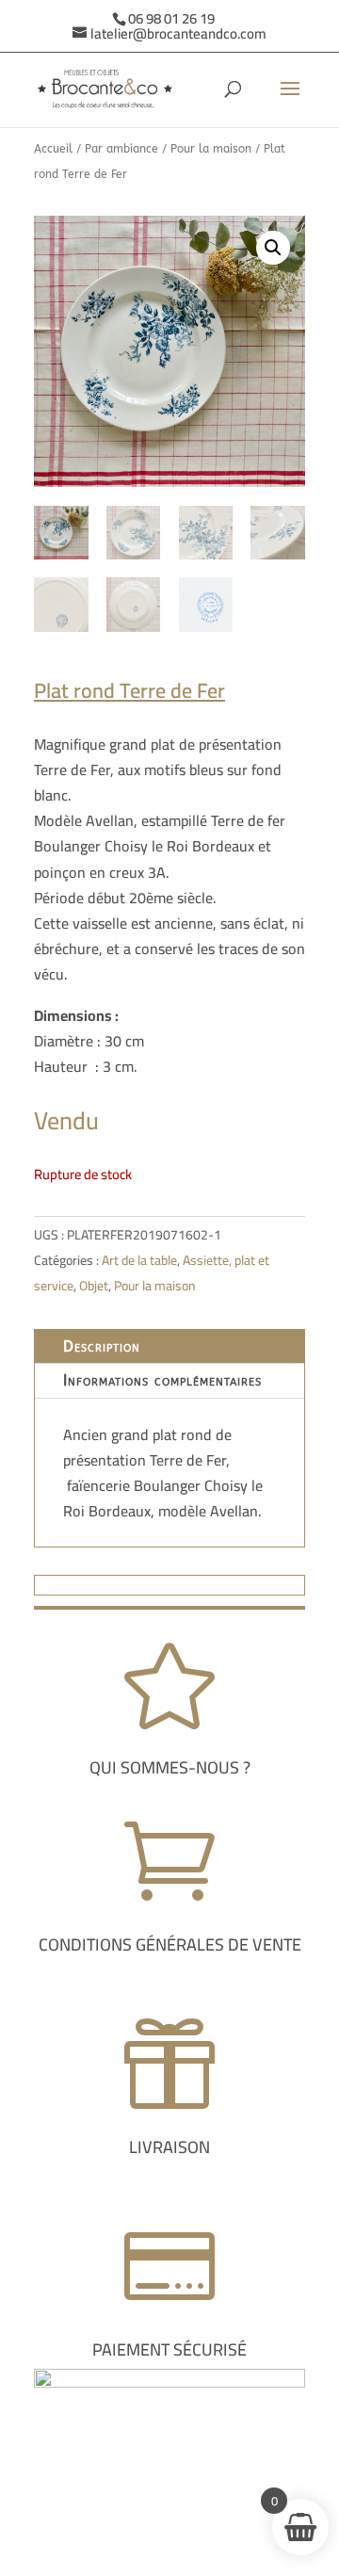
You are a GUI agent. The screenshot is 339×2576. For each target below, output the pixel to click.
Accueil (53, 149)
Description (102, 1346)
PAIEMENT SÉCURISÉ (169, 2349)
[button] (273, 248)
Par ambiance (121, 149)
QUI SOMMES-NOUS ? (170, 1767)
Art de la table (139, 1260)
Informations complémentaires (162, 1380)
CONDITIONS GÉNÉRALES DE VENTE (170, 1944)
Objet (94, 1286)
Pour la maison (211, 149)
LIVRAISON (169, 2147)
